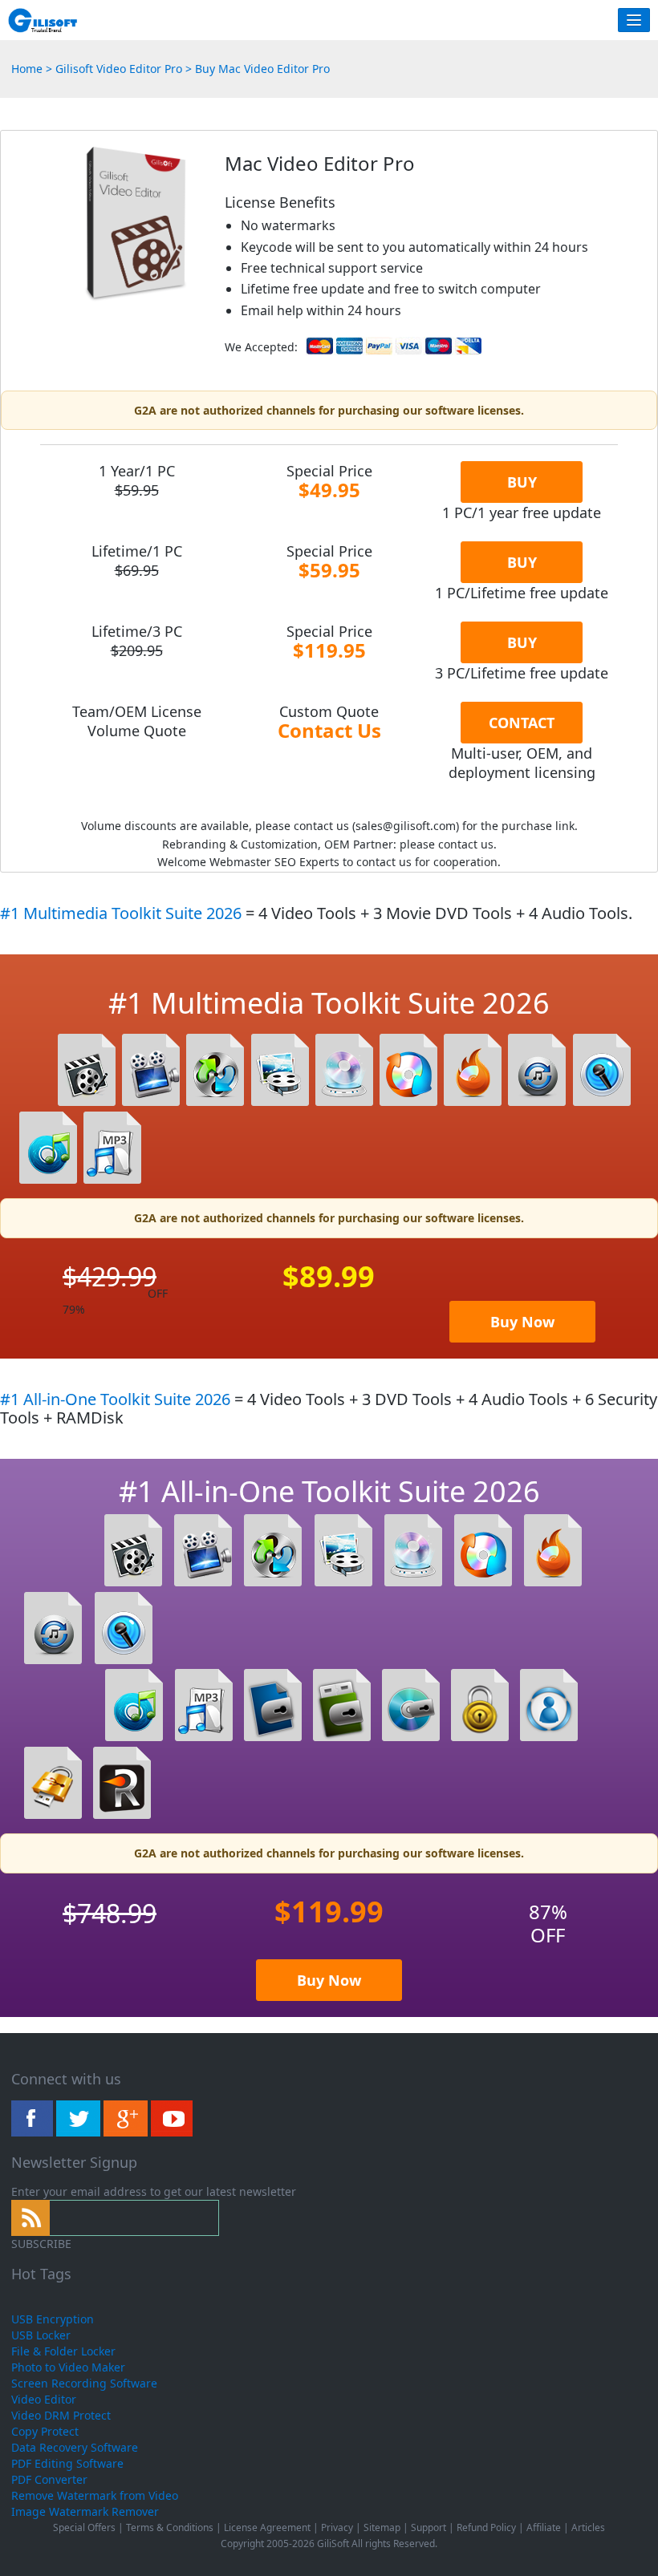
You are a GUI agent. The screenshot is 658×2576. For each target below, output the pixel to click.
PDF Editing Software (67, 2463)
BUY (522, 482)
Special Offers (84, 2527)
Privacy (337, 2527)
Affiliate (544, 2527)
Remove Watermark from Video (95, 2495)
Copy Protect (45, 2431)
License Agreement (267, 2527)
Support (429, 2527)
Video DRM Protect (61, 2415)
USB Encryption (53, 2319)
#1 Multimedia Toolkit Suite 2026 (123, 913)
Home (27, 69)
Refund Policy (486, 2527)
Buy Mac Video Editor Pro (262, 69)
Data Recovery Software (75, 2447)
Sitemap (382, 2527)
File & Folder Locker (63, 2351)
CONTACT (522, 723)
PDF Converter (49, 2479)
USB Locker (41, 2335)
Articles (588, 2527)
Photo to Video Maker (68, 2367)
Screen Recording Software (84, 2383)
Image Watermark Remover (85, 2511)
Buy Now (522, 1322)
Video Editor (44, 2399)
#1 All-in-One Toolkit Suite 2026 (117, 1399)
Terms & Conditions (170, 2527)
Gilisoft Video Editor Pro (120, 69)
